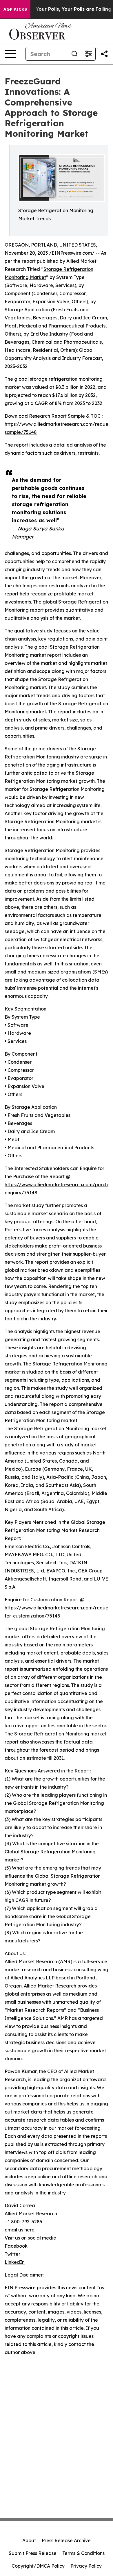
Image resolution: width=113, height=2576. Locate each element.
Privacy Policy (86, 2566)
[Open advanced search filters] (88, 54)
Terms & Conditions (83, 2553)
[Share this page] (104, 54)
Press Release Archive (66, 2540)
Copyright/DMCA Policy (38, 2566)
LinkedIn (15, 2262)
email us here (20, 2230)
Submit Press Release (33, 2553)
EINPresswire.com (72, 253)
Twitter (12, 2254)
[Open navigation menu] (10, 54)
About (29, 2540)
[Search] (74, 54)
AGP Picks (15, 9)
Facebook (16, 2246)
